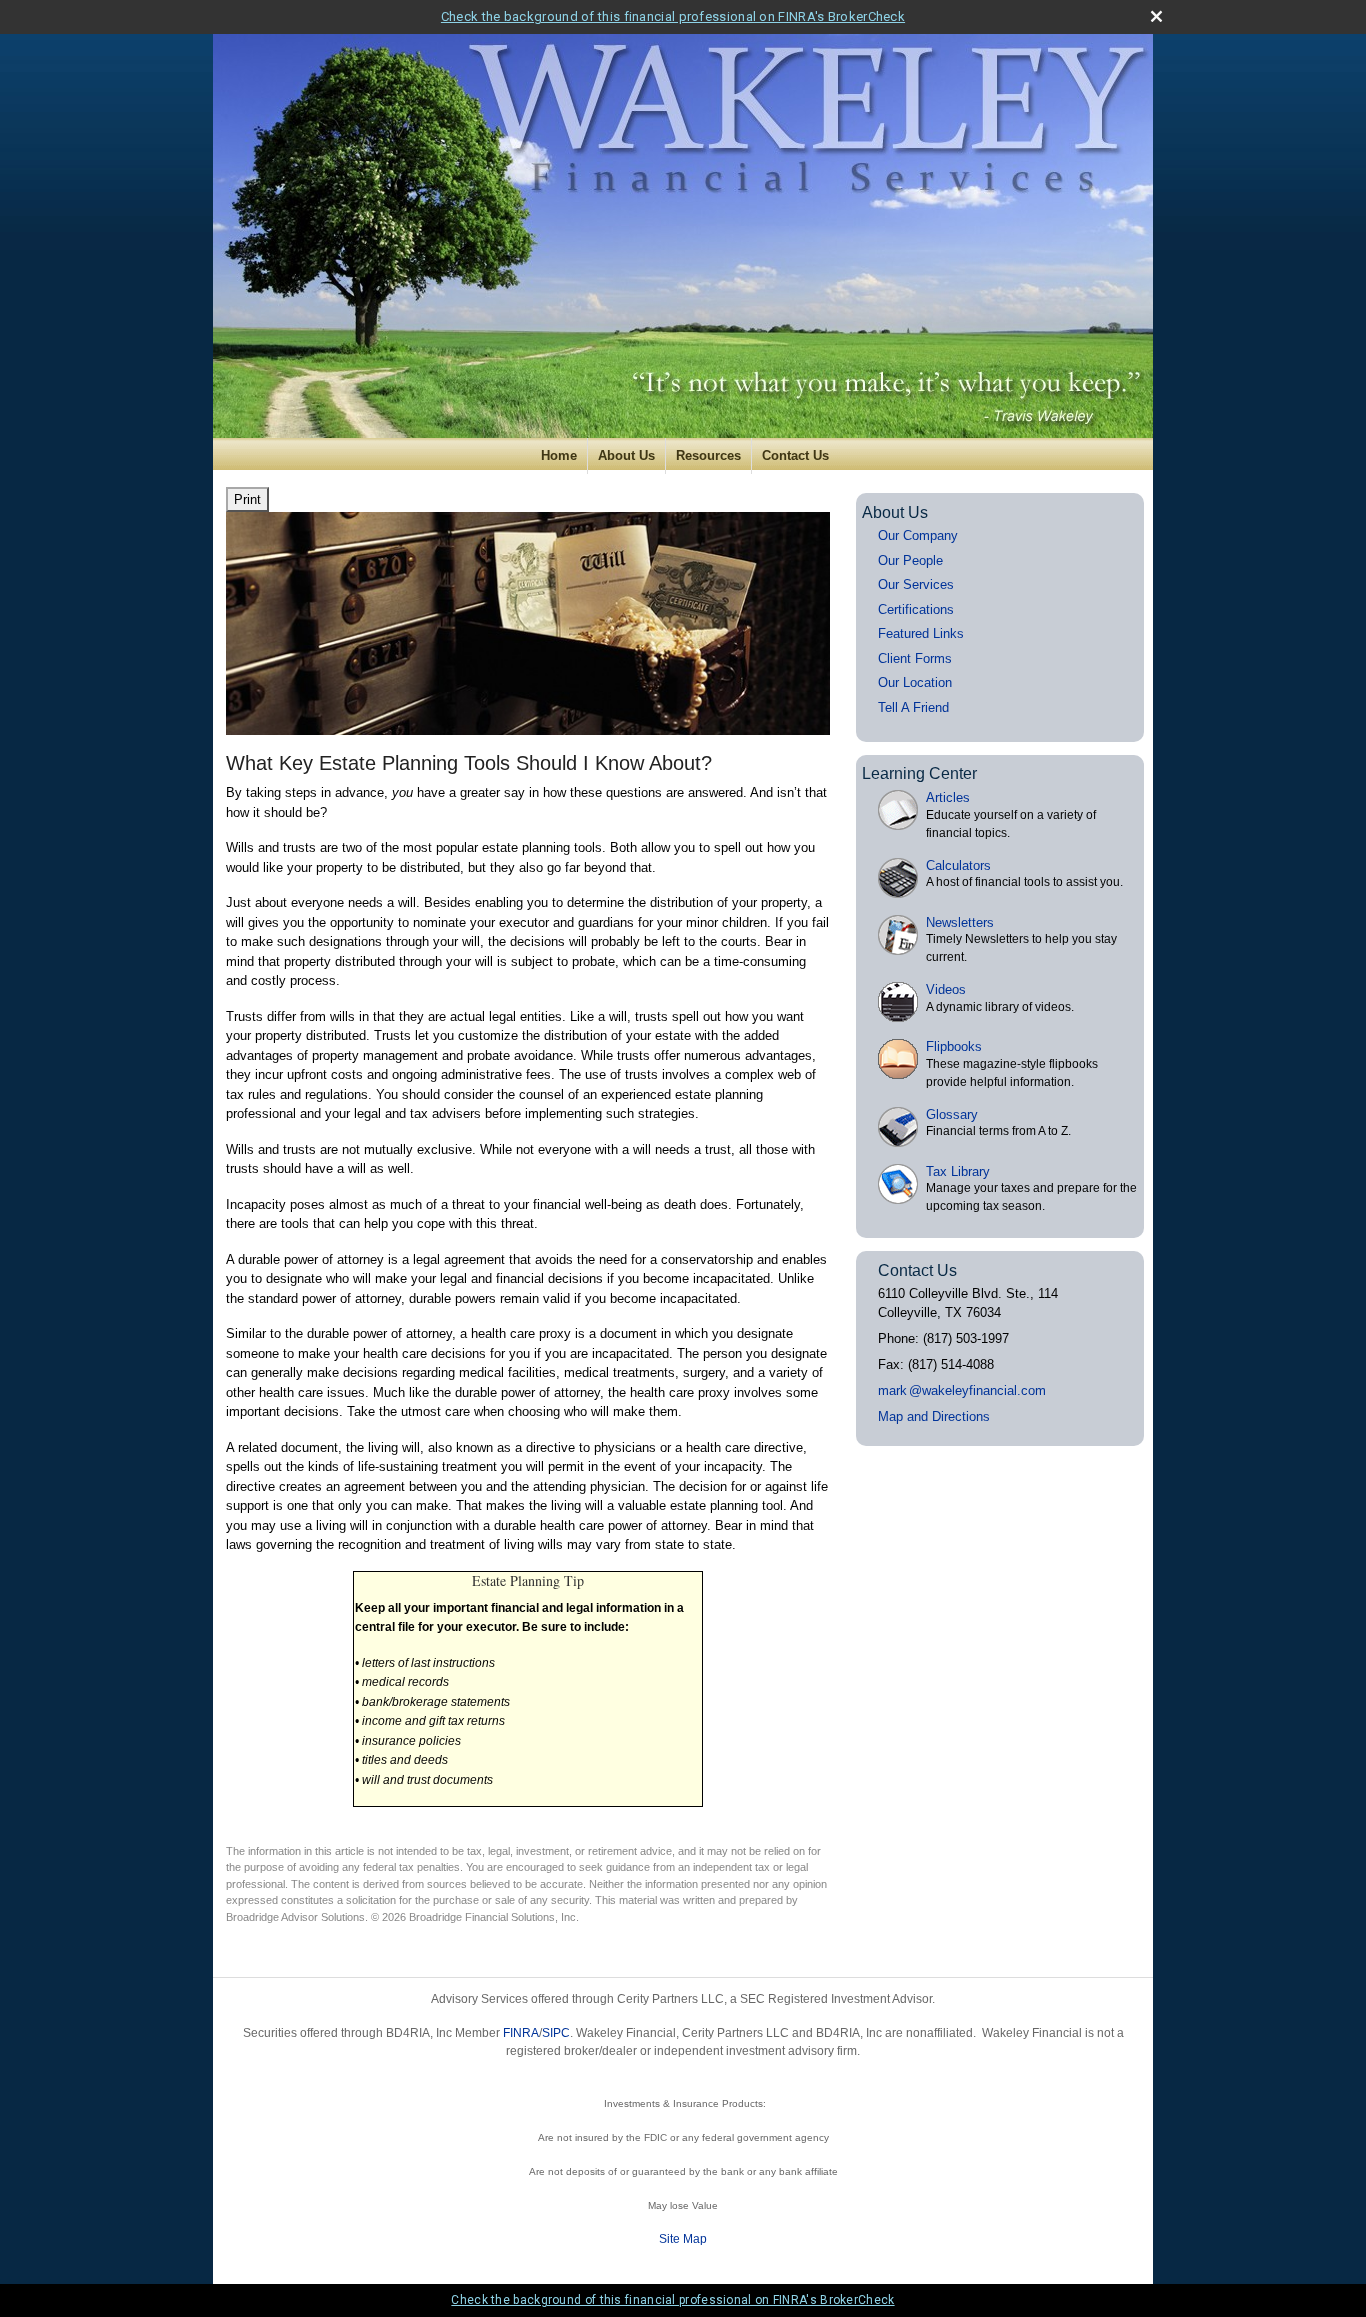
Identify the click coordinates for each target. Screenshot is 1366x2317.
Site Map (683, 2239)
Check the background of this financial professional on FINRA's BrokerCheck (673, 16)
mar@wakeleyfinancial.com (962, 1390)
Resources (708, 455)
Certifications (916, 609)
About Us (626, 455)
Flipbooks (954, 1046)
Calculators (958, 865)
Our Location (915, 682)
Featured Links (921, 633)
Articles (948, 797)
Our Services (916, 584)
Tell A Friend (913, 707)
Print (247, 499)
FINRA (521, 2033)
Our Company (918, 535)
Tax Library (958, 1171)
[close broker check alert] (1156, 16)
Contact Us (795, 455)
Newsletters (960, 922)
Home (559, 455)
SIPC (556, 2033)
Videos (946, 989)
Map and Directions (934, 1416)
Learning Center (919, 773)
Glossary (952, 1114)
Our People (910, 560)
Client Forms (915, 658)
